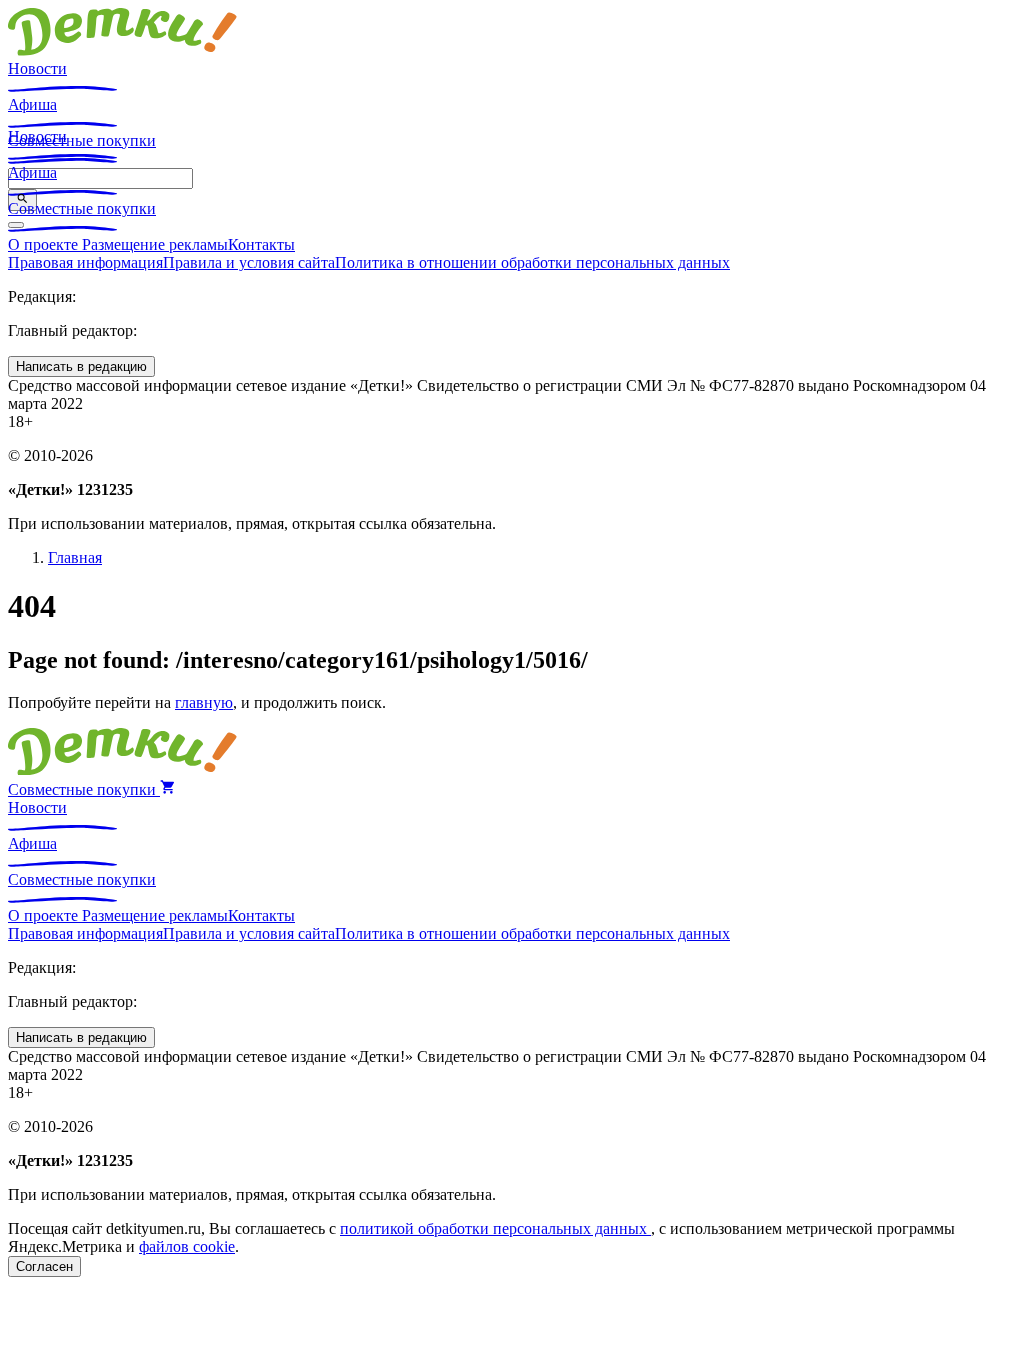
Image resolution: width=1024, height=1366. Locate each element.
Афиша (32, 104)
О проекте (45, 244)
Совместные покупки (82, 208)
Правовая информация (85, 262)
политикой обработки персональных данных (495, 1228)
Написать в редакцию (81, 366)
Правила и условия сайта (249, 262)
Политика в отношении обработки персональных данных (532, 262)
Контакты (261, 244)
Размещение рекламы (155, 244)
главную (204, 702)
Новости (37, 68)
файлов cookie (187, 1246)
